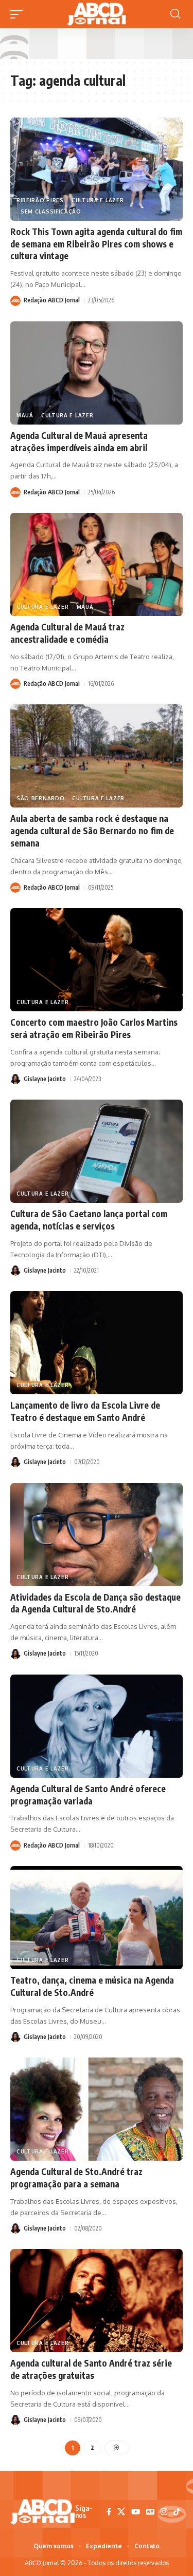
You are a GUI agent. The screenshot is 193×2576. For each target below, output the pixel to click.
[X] (121, 2512)
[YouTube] (136, 2512)
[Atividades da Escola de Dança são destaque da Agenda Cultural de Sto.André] (97, 1535)
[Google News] (150, 2512)
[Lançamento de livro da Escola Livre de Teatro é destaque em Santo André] (97, 1343)
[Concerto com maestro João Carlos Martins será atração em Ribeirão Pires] (97, 960)
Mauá (25, 415)
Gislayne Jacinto (45, 1079)
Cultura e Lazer (98, 200)
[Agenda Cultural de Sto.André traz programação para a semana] (97, 2109)
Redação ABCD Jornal (52, 300)
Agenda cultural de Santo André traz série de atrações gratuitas (91, 2369)
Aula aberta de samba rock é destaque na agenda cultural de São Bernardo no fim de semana (92, 831)
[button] (19, 14)
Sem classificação (51, 212)
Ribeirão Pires (40, 200)
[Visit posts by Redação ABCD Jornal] (15, 301)
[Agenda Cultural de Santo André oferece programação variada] (97, 1726)
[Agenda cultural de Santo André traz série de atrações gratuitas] (97, 2301)
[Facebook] (109, 2512)
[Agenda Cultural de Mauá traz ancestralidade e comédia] (97, 564)
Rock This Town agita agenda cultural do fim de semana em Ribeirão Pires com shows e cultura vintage (96, 244)
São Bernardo (40, 798)
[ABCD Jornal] (96, 14)
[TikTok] (177, 2512)
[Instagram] (164, 2512)
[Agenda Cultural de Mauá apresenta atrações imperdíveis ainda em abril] (97, 373)
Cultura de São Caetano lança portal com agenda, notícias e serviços (89, 1220)
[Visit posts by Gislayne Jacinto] (15, 1079)
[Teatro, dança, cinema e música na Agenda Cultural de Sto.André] (97, 1918)
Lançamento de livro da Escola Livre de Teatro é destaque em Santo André (85, 1411)
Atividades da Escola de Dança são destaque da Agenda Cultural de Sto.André (95, 1603)
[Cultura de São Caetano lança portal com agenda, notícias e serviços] (97, 1151)
